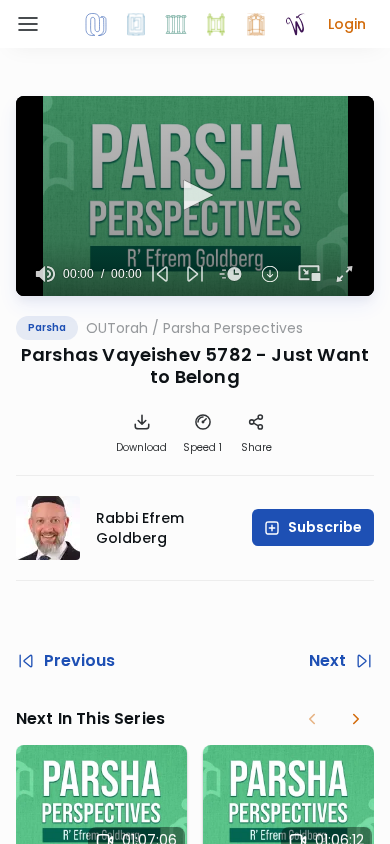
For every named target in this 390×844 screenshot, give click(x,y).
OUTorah (117, 328)
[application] (195, 196)
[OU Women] (296, 24)
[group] (45, 274)
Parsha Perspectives (233, 328)
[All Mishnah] (136, 24)
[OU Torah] (96, 24)
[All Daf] (256, 24)
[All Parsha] (216, 24)
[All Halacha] (176, 24)
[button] (347, 24)
